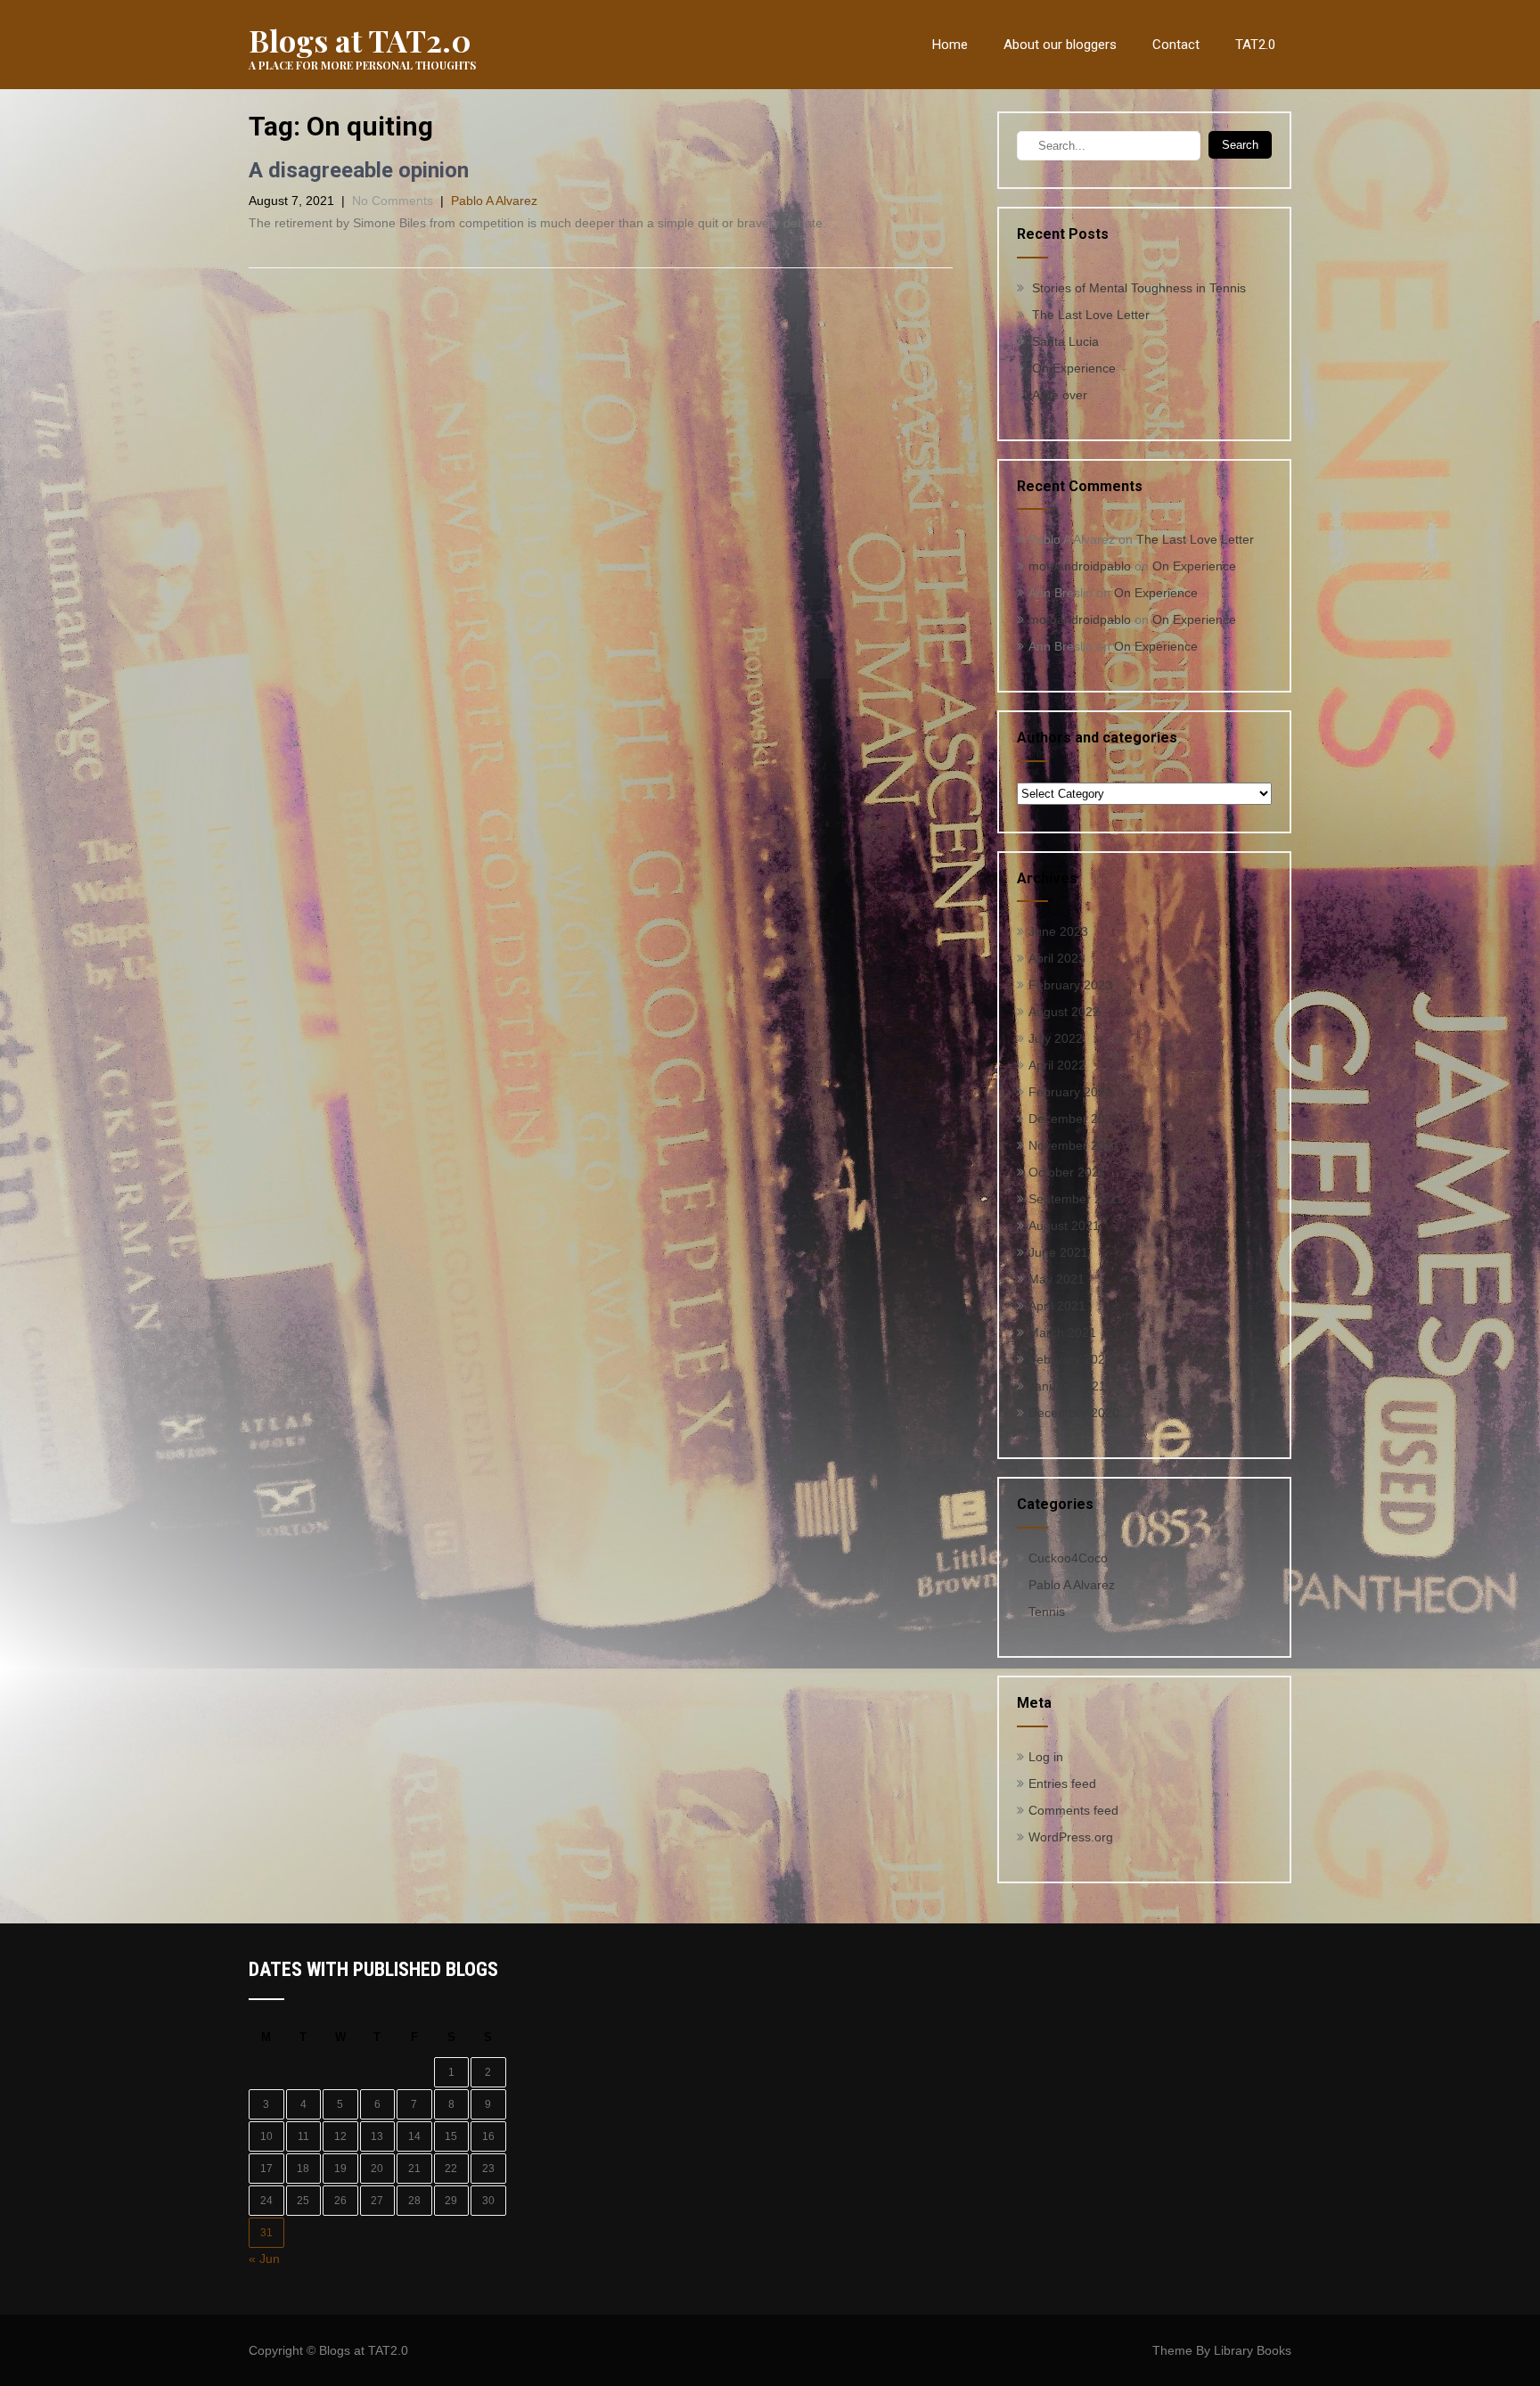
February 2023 (1070, 985)
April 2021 (1057, 1306)
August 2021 (1064, 1226)
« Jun (264, 2259)
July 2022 (1056, 1038)
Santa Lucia (1065, 341)
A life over (1060, 395)
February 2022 (1070, 1092)
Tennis (1047, 1611)
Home (950, 45)
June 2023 (1058, 931)
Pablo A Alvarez (494, 201)
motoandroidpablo (1080, 566)
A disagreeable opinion (359, 170)
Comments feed (1073, 1810)
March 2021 (1062, 1332)
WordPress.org (1071, 1837)
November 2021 (1074, 1145)
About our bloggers (1060, 45)
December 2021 (1074, 1119)
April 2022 (1057, 1065)
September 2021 (1076, 1199)
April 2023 (1057, 958)
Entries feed (1062, 1783)
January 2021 (1067, 1386)
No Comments (393, 201)
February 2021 (1070, 1359)
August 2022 (1064, 1012)
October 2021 (1067, 1172)
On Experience (1074, 368)
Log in (1046, 1757)
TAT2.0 (1255, 45)
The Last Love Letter (1091, 315)
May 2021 (1057, 1279)
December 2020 (1074, 1413)
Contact (1176, 45)
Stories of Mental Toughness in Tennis (1139, 288)
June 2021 (1058, 1252)
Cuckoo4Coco (1068, 1558)
